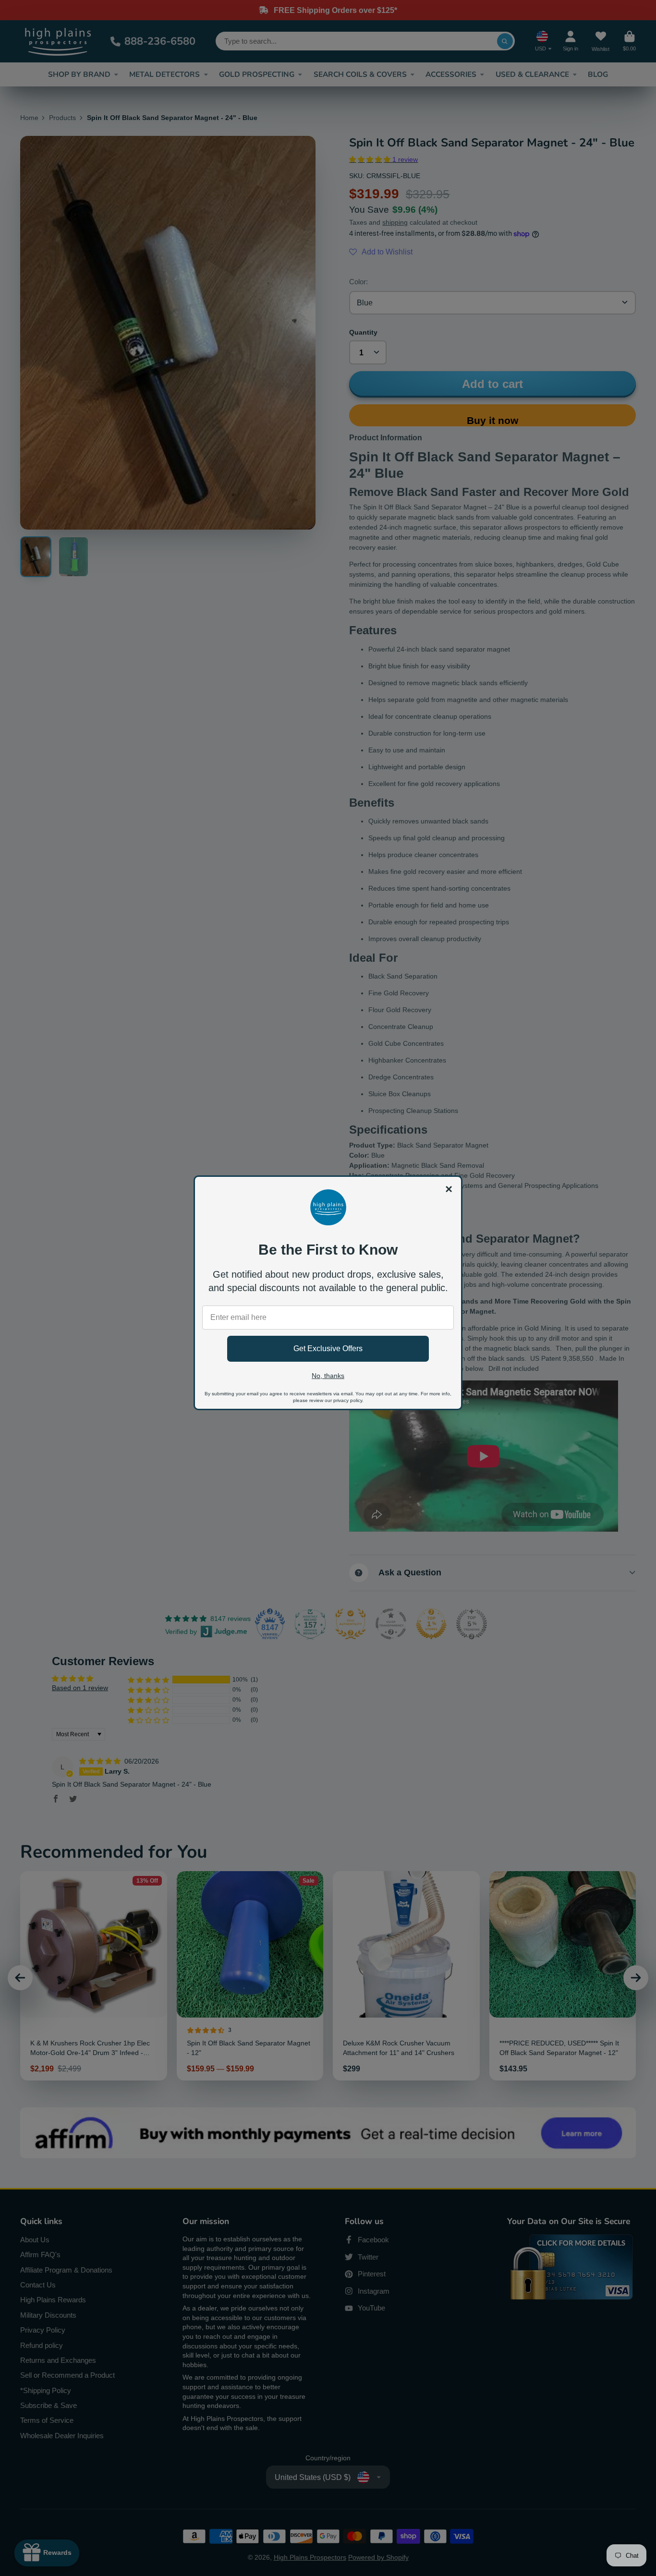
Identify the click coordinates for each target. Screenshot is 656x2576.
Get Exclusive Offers (328, 1348)
